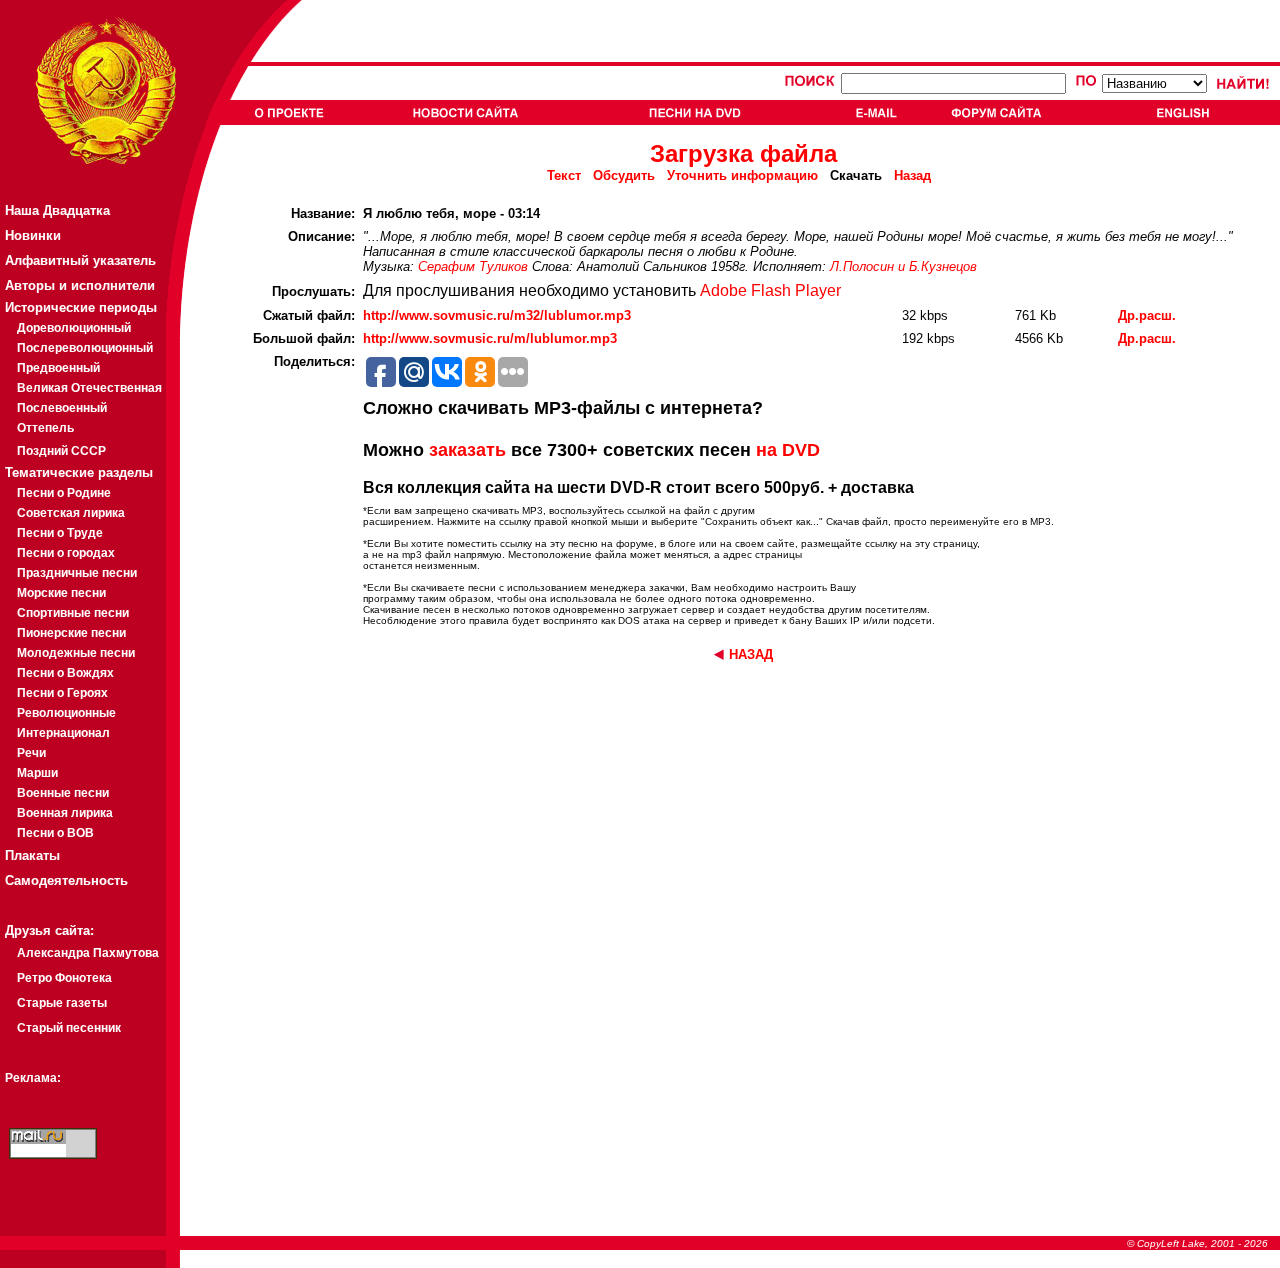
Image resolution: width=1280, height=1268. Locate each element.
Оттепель (45, 428)
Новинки (33, 235)
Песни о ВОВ (55, 833)
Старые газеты (62, 1003)
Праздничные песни (77, 573)
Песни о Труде (60, 533)
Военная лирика (65, 813)
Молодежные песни (76, 653)
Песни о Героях (62, 693)
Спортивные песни (73, 613)
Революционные (66, 713)
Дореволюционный (74, 328)
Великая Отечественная (89, 388)
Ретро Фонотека (64, 978)
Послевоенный (62, 408)
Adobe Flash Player (770, 290)
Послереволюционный (85, 348)
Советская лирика (71, 513)
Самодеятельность (66, 880)
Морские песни (61, 593)
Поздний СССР (61, 451)
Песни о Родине (64, 493)
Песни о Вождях (65, 673)
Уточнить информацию (742, 175)
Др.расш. (1147, 315)
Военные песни (63, 793)
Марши (37, 773)
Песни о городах (66, 553)
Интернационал (63, 733)
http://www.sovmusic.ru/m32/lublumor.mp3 (497, 315)
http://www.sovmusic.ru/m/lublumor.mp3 (490, 338)
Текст (564, 175)
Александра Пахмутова (88, 953)
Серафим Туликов (473, 266)
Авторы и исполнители (80, 285)
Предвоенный (58, 368)
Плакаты (32, 855)
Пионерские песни (71, 633)
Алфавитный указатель (80, 260)
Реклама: (33, 1078)
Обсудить (624, 175)
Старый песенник (69, 1028)
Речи (31, 753)
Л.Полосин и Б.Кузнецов (903, 266)
